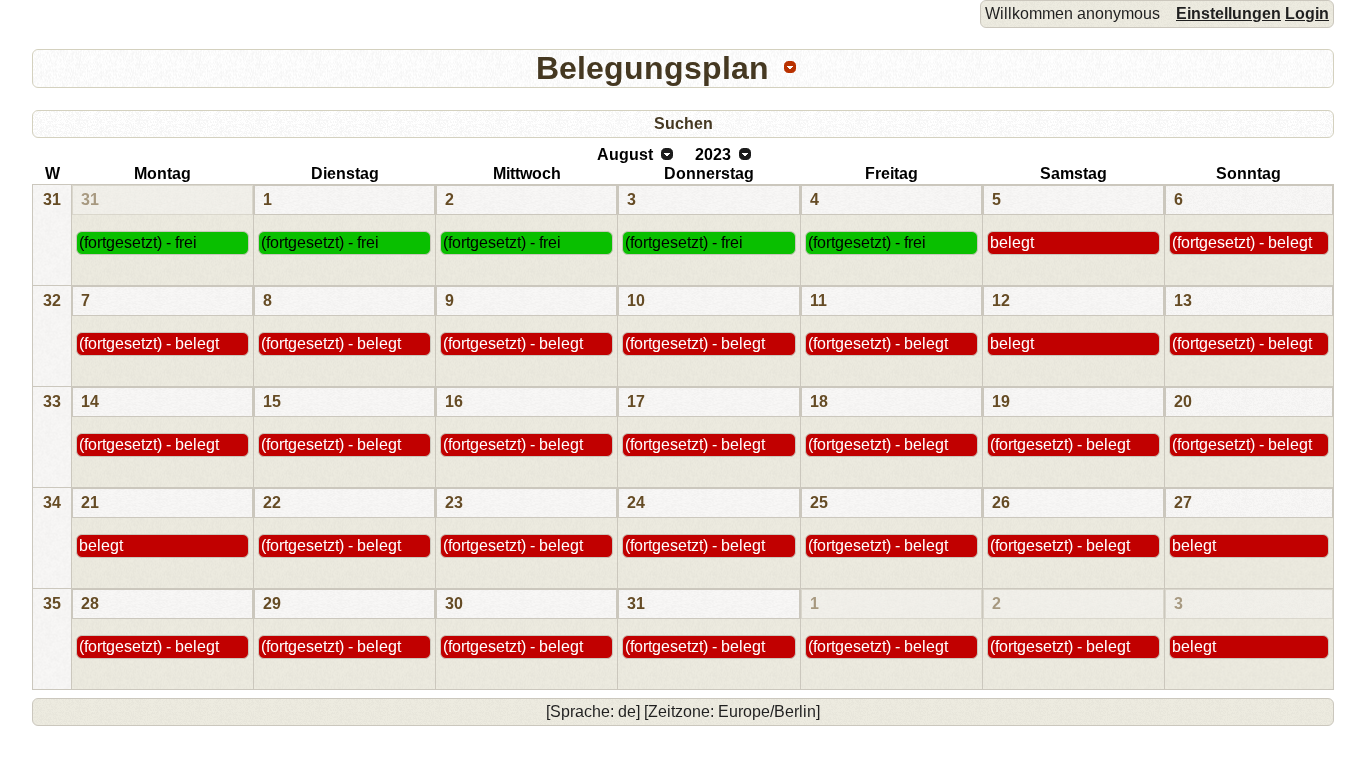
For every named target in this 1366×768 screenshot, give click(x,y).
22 (272, 502)
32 (52, 300)
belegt (1012, 242)
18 (819, 401)
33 (52, 401)
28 (90, 603)
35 (52, 603)
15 (272, 401)
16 (454, 401)
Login (1307, 13)
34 (52, 502)
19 (1001, 401)
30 (454, 603)
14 (90, 401)
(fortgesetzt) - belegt (1242, 242)
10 (636, 300)
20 (1183, 401)
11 (818, 300)
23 (454, 502)
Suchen (683, 123)
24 (636, 502)
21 (90, 502)
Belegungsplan (652, 68)
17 (636, 401)
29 (272, 603)
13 (1183, 300)
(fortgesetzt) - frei (138, 242)
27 (1183, 502)
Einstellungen (1228, 13)
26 (1001, 502)
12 (1001, 300)
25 (819, 502)
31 (52, 199)
